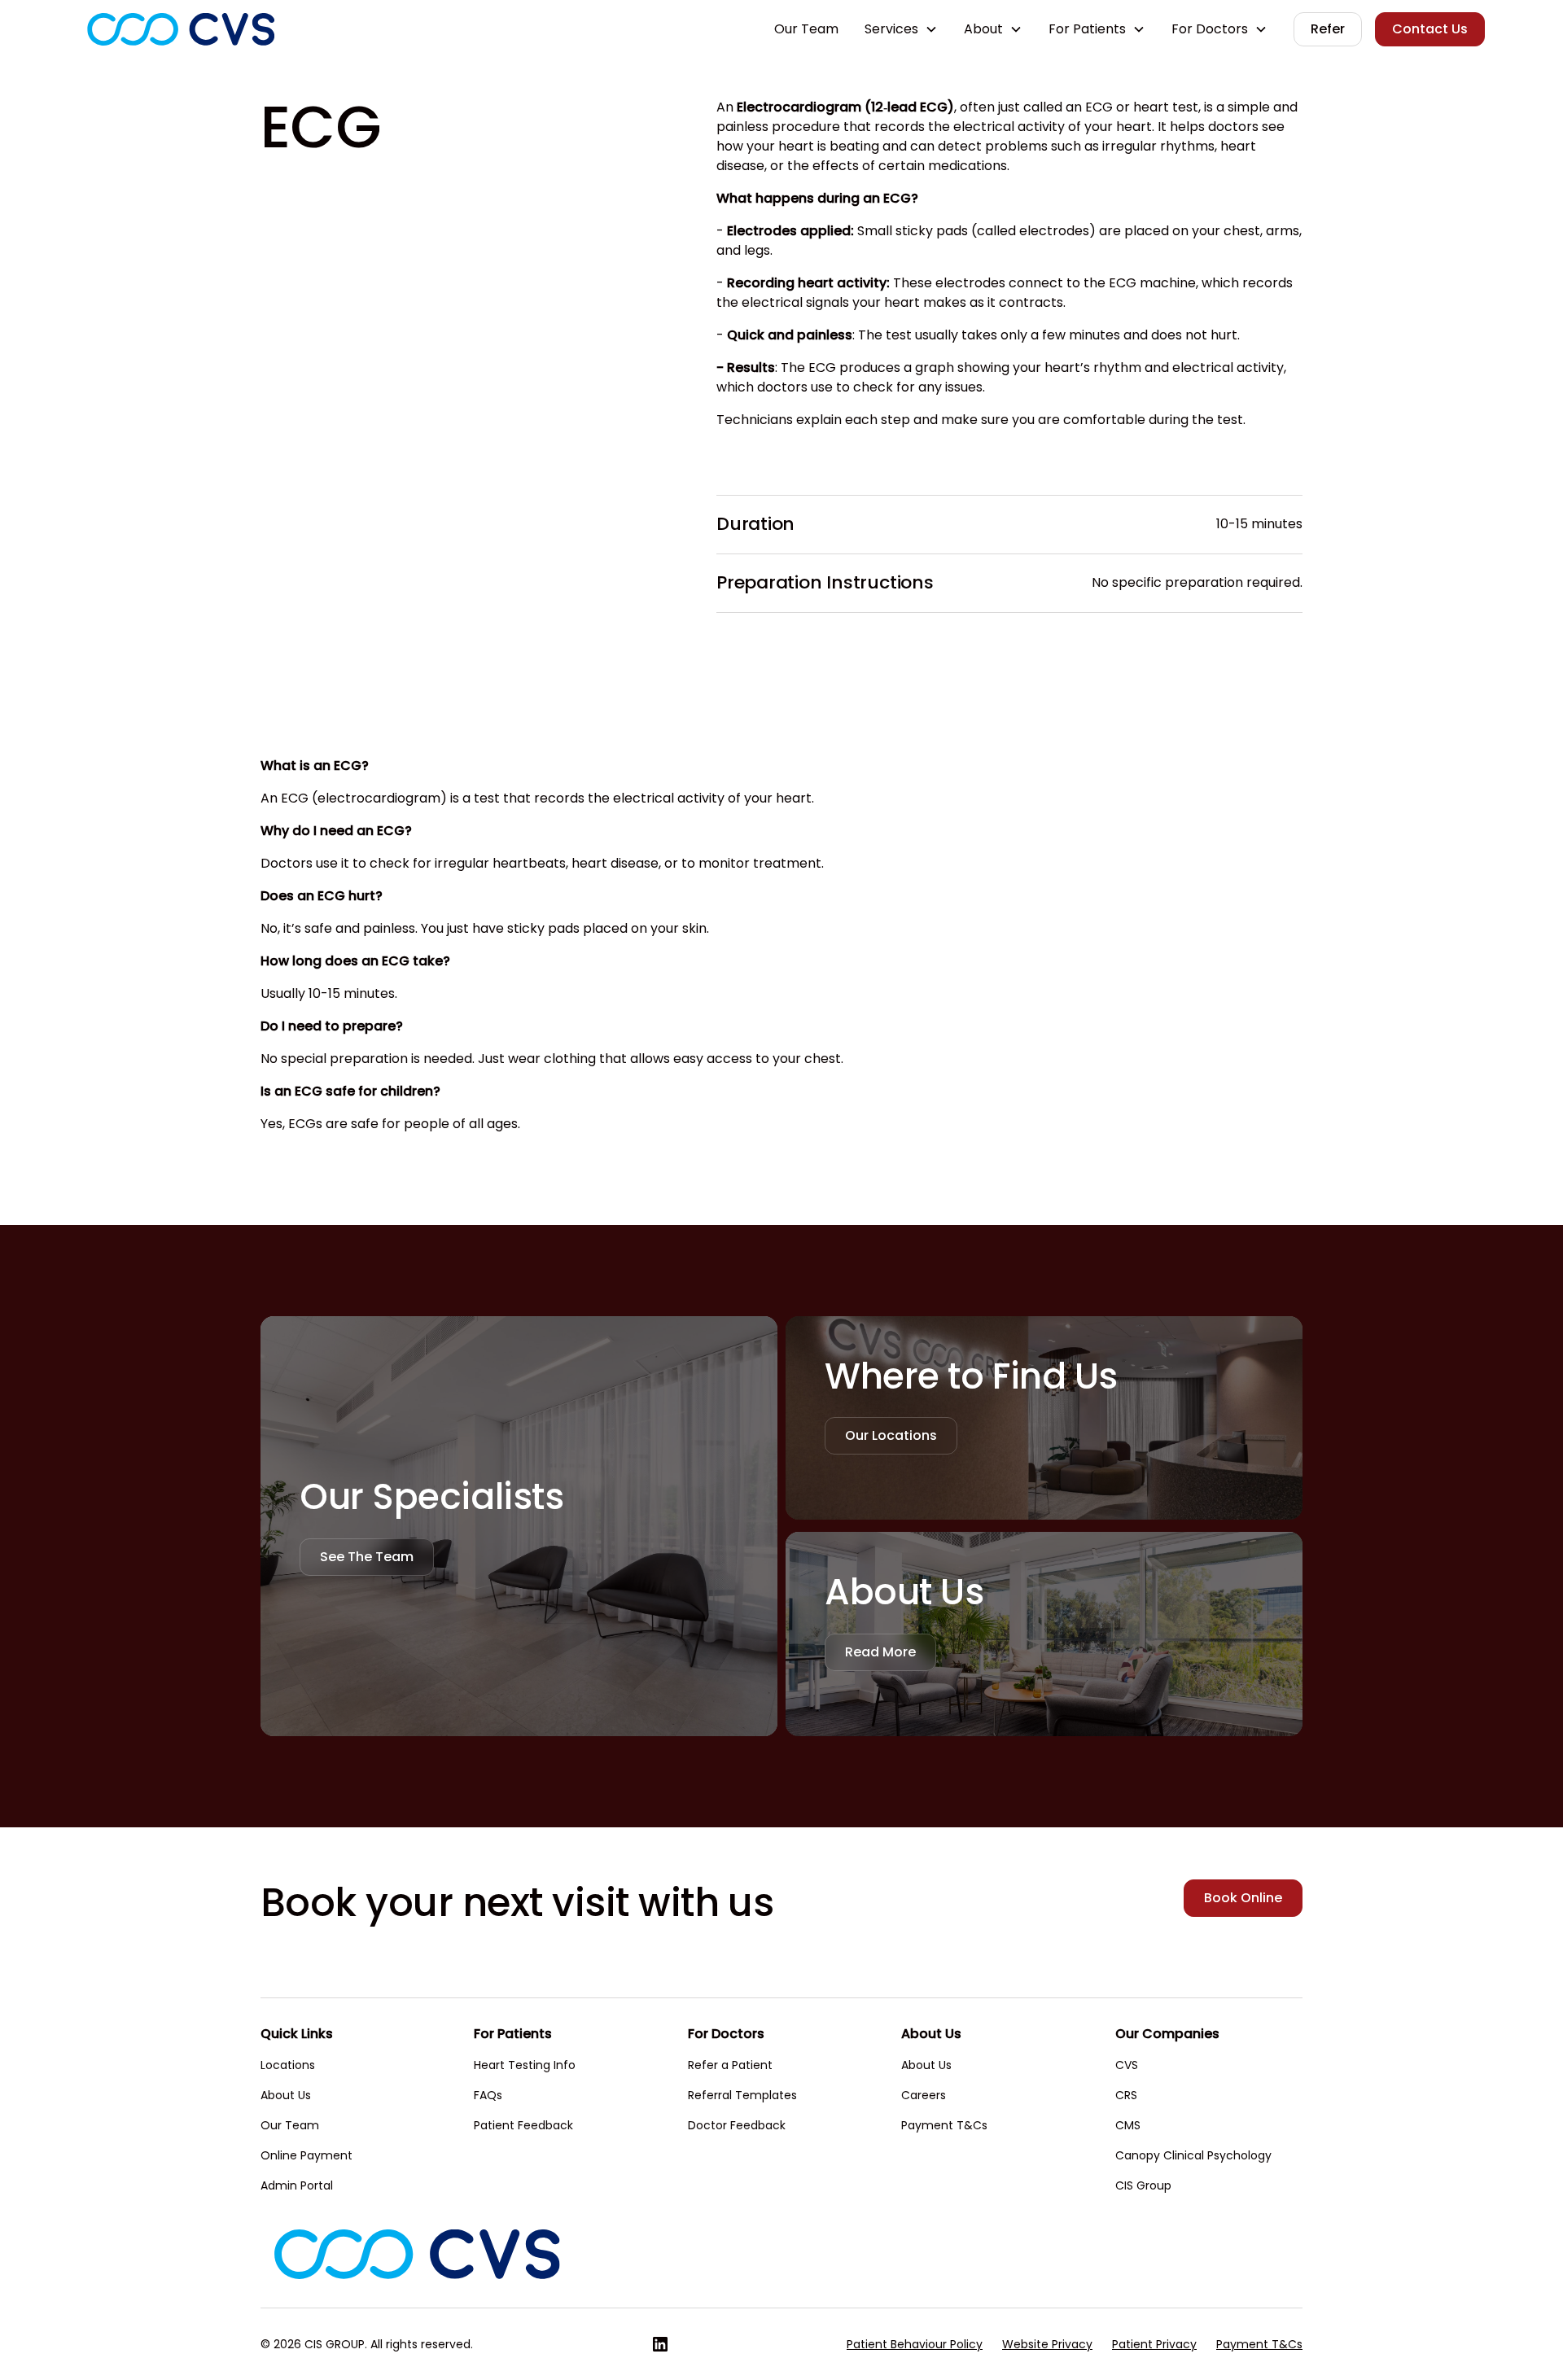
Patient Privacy (1154, 2344)
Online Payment (306, 2155)
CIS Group (1143, 2185)
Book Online (1243, 1898)
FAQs (488, 2095)
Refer (1328, 29)
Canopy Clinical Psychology (1193, 2155)
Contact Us (1430, 29)
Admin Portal (297, 2185)
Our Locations (891, 1435)
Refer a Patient (730, 2065)
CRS (1126, 2095)
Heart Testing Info (525, 2065)
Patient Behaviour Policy (915, 2344)
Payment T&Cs (944, 2125)
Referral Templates (742, 2095)
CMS (1128, 2125)
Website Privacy (1047, 2344)
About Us (286, 2095)
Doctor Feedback (737, 2125)
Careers (924, 2095)
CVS (1127, 2065)
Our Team (806, 29)
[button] (901, 29)
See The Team (367, 1557)
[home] (181, 29)
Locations (288, 2065)
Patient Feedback (523, 2125)
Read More (880, 1652)
